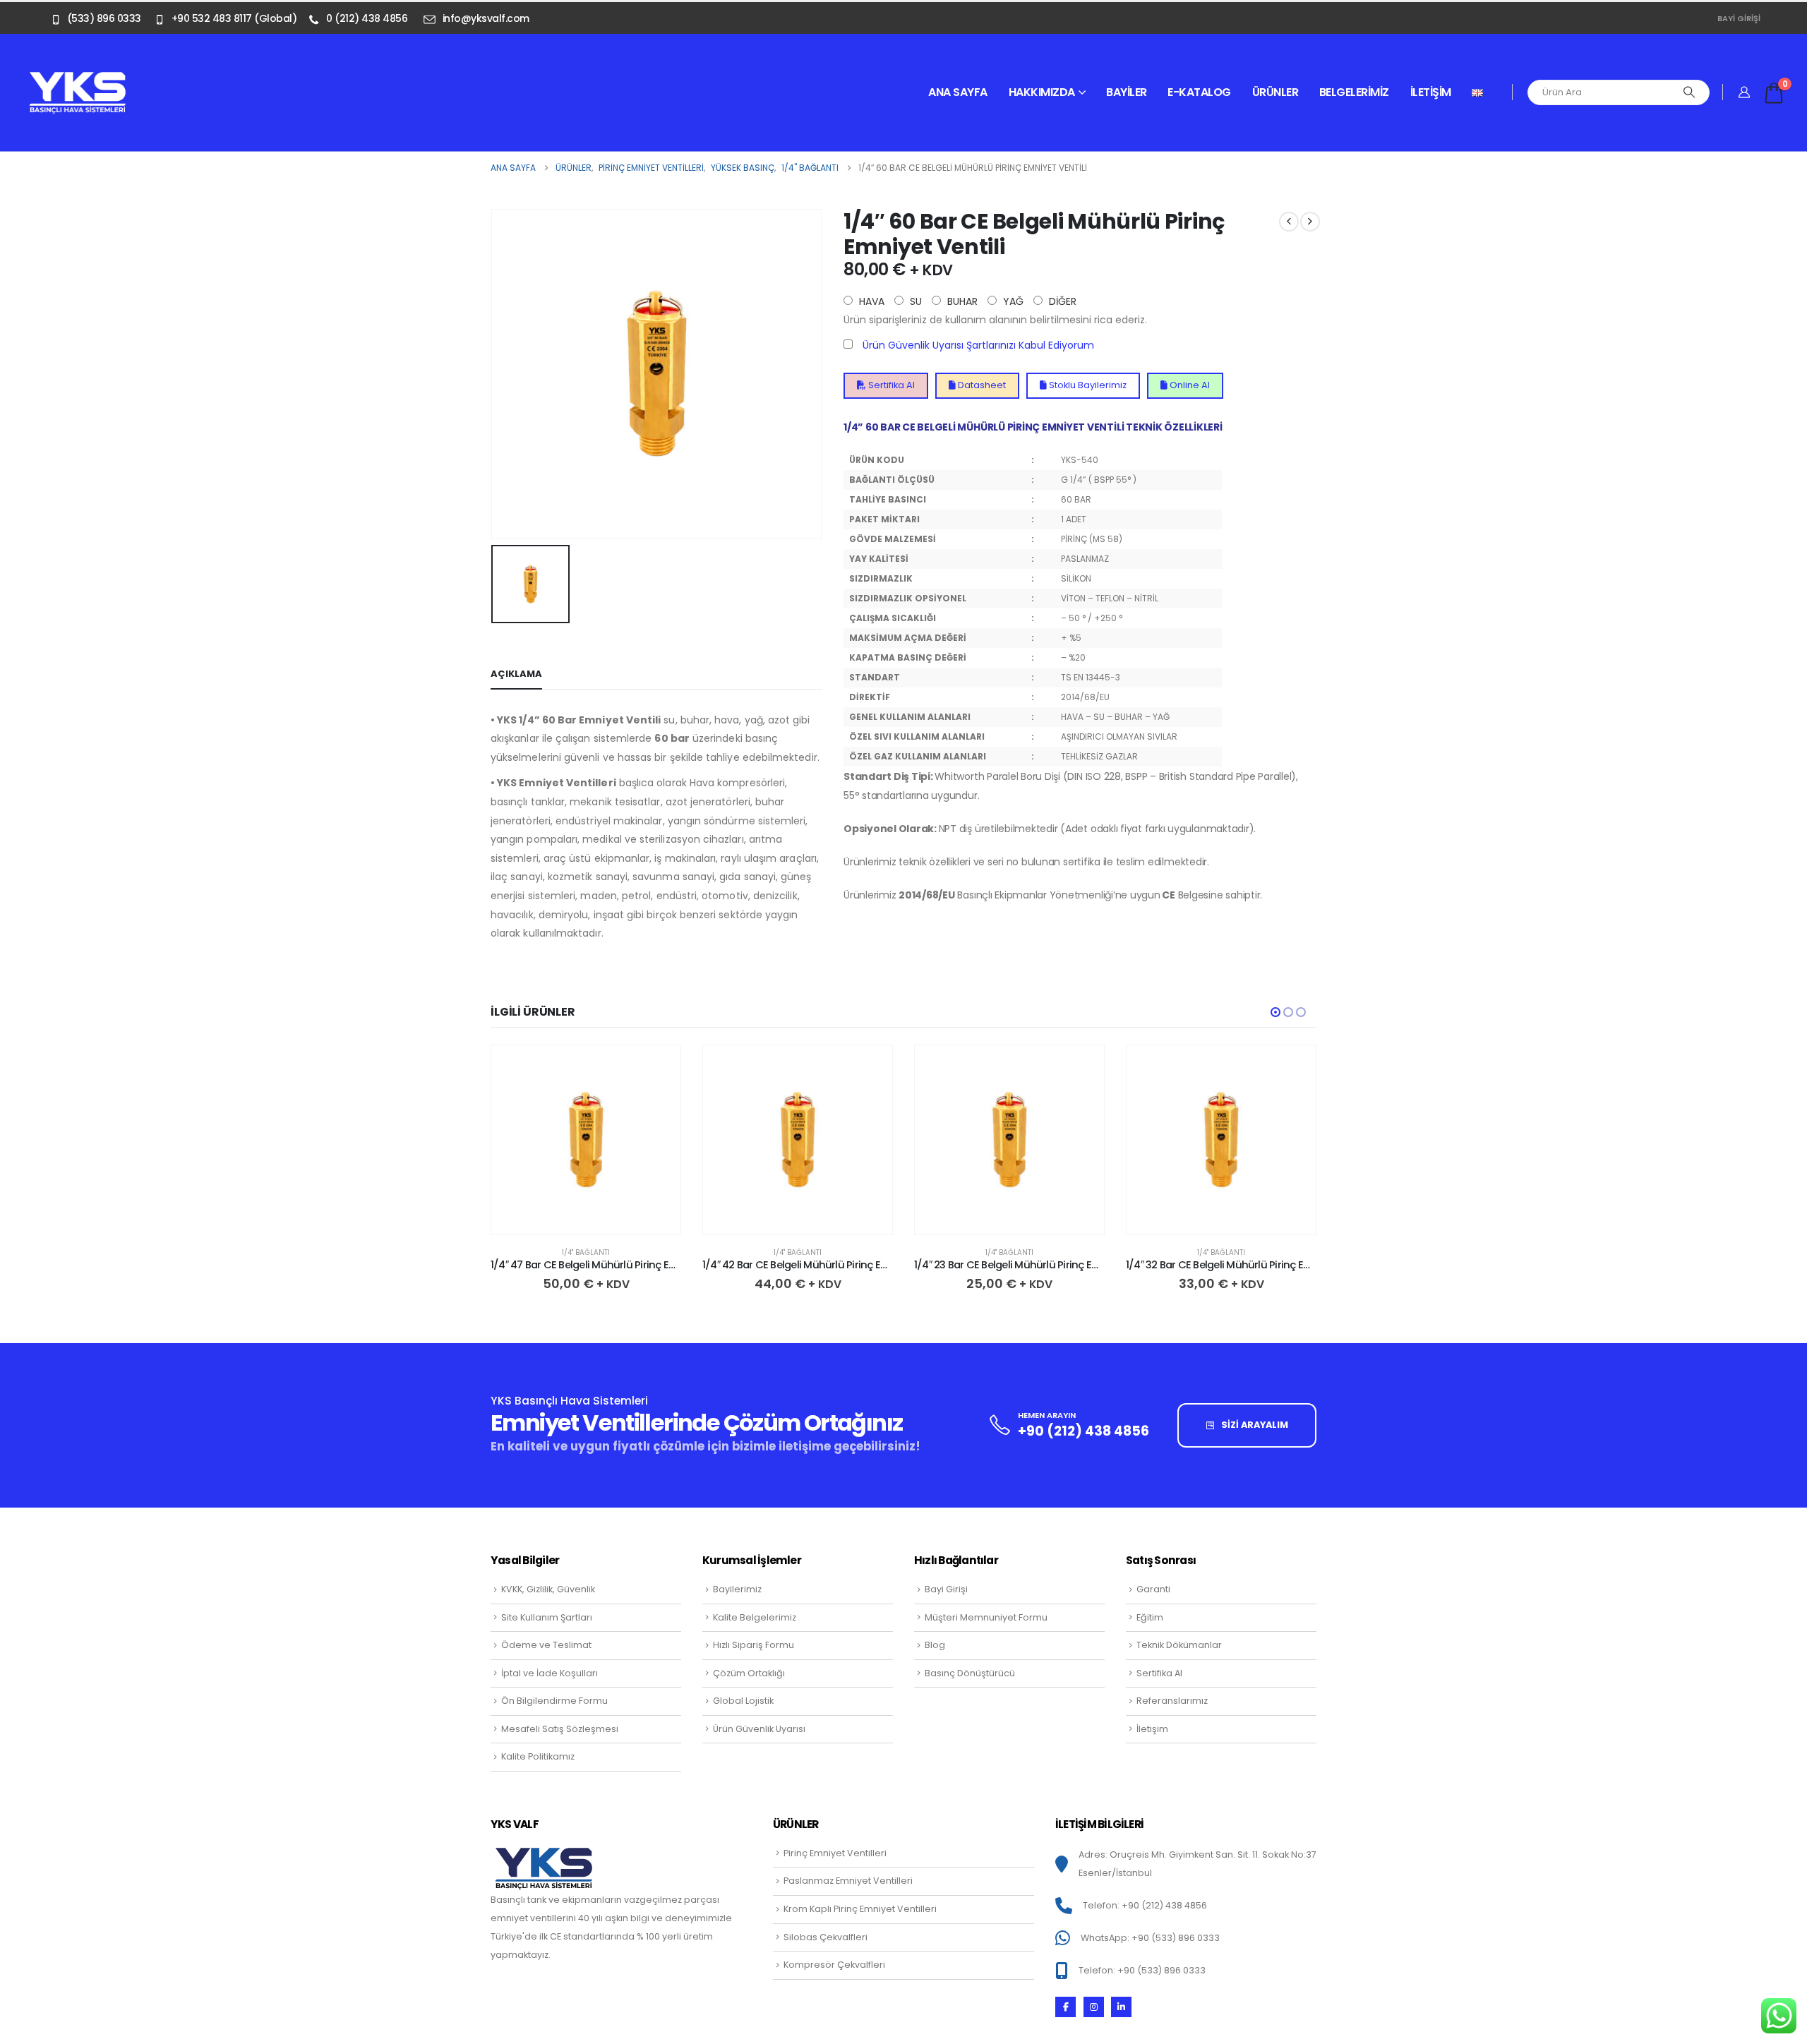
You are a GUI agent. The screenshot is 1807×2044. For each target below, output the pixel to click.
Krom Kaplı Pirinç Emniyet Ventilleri (860, 1909)
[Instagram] (1094, 2007)
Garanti (1153, 1589)
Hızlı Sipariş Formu (754, 1645)
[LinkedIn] (1121, 2007)
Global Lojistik (743, 1701)
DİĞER (1061, 301)
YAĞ (1012, 301)
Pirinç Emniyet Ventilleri (835, 1853)
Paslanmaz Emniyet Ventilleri (848, 1881)
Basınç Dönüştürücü (970, 1673)
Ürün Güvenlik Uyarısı (759, 1729)
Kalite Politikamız (538, 1756)
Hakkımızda (1042, 92)
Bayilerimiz (737, 1589)
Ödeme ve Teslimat (546, 1645)
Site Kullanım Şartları (547, 1617)
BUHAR (961, 301)
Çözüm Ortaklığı (749, 1673)
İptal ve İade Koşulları (550, 1673)
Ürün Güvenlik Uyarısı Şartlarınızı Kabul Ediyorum (978, 345)
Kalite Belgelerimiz (755, 1617)
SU (914, 301)
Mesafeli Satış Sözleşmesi (560, 1729)
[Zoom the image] (78, 79)
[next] (1310, 222)
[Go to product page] (586, 1140)
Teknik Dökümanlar (1179, 1645)
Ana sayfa (958, 92)
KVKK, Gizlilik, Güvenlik (548, 1589)
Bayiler (1127, 92)
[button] (1275, 1012)
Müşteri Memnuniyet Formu (986, 1617)
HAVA (870, 301)
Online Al (1189, 385)
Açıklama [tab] (516, 674)
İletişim (1431, 92)
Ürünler (1275, 92)
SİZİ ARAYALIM (1254, 1425)
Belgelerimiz (1354, 92)
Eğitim (1150, 1617)
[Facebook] (1065, 2007)
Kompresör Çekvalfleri (834, 1965)
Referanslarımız (1172, 1701)
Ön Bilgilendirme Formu (554, 1701)
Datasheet (981, 385)
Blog (935, 1645)
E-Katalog (1199, 92)
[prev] (1289, 222)
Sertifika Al (890, 385)
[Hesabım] (1745, 92)
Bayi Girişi (1739, 18)
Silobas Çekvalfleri (826, 1937)
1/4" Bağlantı (586, 1252)
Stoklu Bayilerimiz (1087, 385)
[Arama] (1689, 92)
